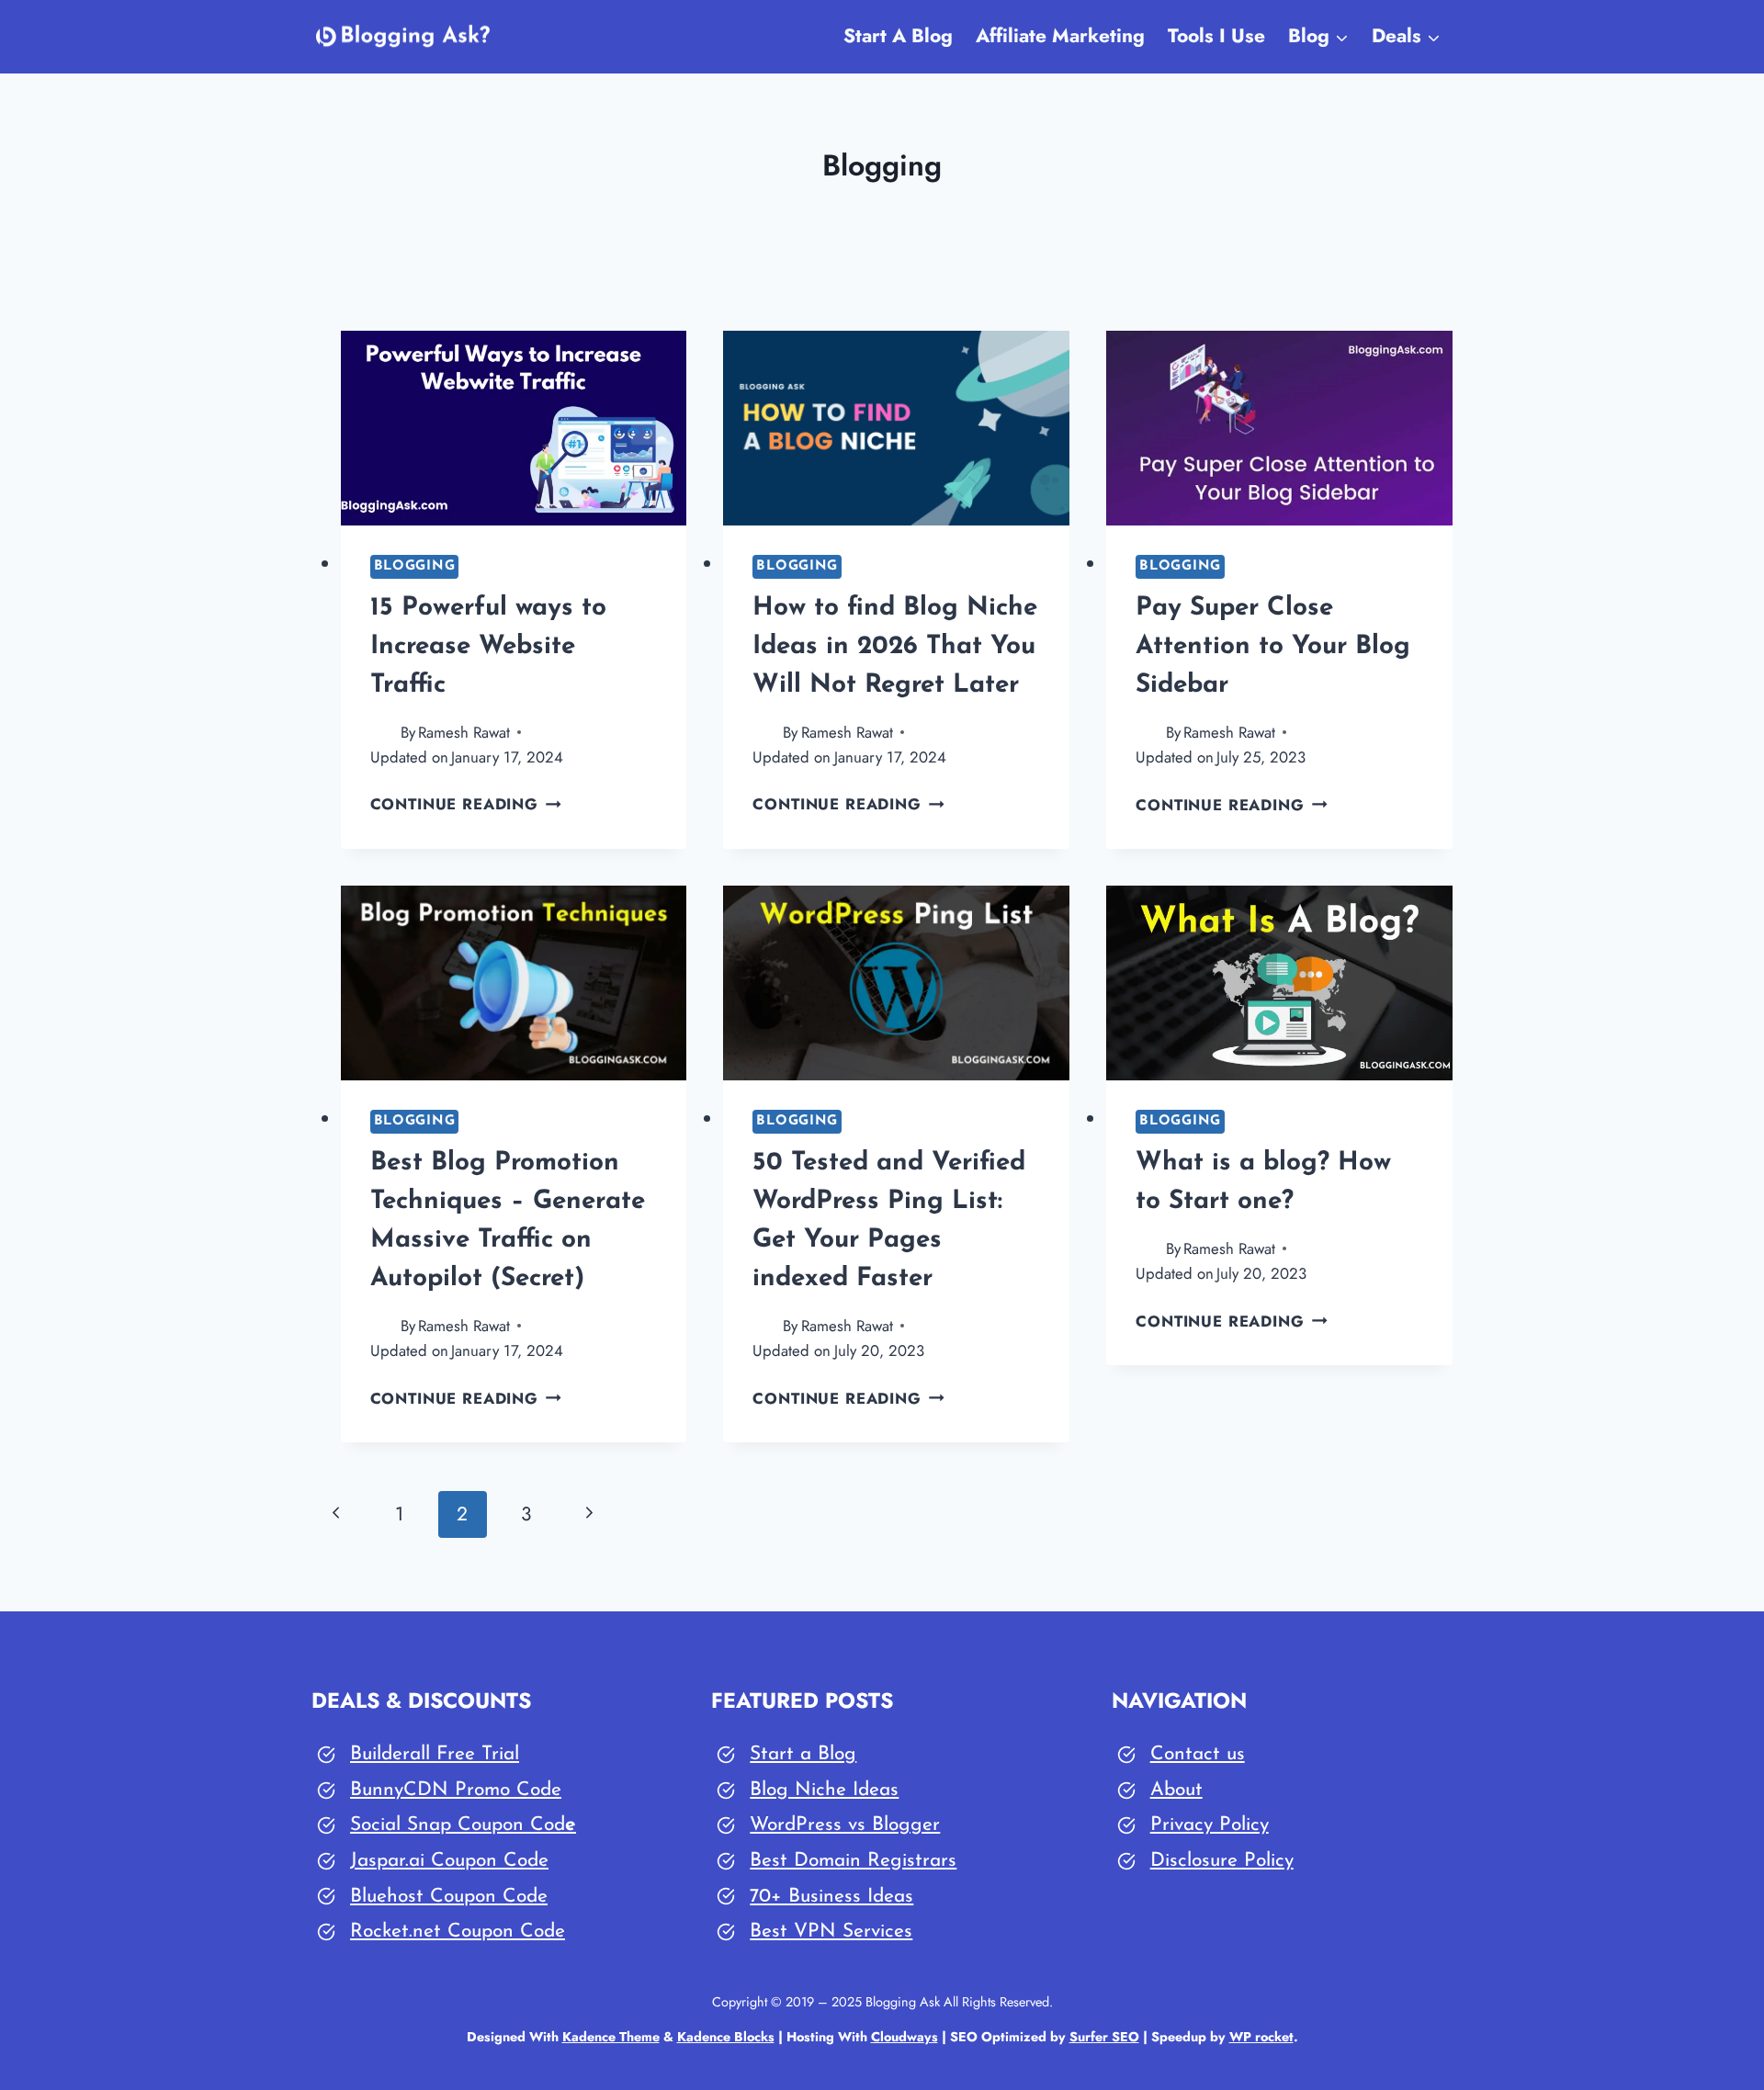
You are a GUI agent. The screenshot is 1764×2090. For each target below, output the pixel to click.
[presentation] (514, 428)
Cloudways (905, 2037)
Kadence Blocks (726, 2037)
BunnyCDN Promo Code (456, 1790)
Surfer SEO (1104, 2037)
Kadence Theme (611, 2037)
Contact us (1198, 1754)
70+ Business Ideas (831, 1897)
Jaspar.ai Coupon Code (449, 1861)
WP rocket (1261, 2037)
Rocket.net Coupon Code (458, 1932)
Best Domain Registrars (853, 1861)
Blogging (415, 566)
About (1176, 1790)
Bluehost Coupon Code (449, 1897)
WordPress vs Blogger (845, 1825)
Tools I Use (1216, 36)
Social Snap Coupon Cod (458, 1825)
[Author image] (382, 733)
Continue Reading (466, 804)
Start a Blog (803, 1754)
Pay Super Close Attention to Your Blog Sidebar (1273, 647)
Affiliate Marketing (1060, 36)
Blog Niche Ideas (824, 1790)
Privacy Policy (1210, 1825)
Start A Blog (898, 36)
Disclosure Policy (1222, 1861)
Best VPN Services (831, 1932)
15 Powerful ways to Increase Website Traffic (488, 647)
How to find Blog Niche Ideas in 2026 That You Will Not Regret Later (895, 647)
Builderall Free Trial (435, 1754)
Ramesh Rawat (464, 732)
